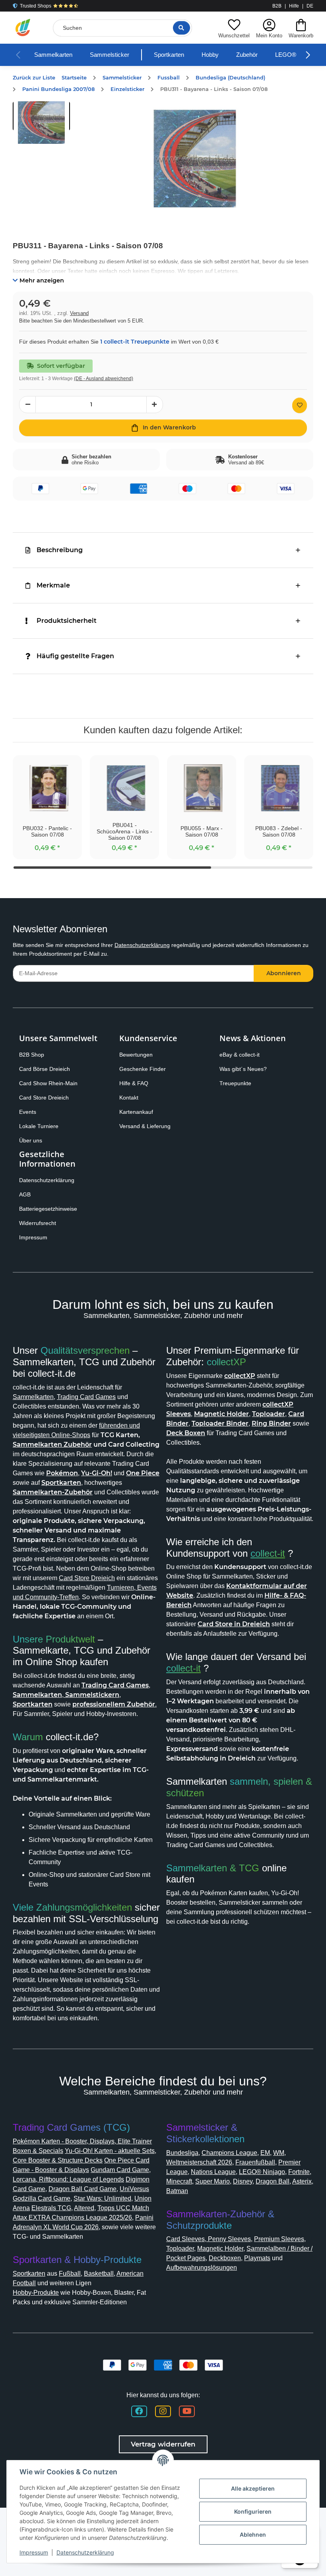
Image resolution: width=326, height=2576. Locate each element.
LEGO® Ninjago (262, 2172)
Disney (243, 2181)
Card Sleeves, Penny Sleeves (209, 2239)
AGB (25, 1194)
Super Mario (212, 2181)
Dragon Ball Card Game (82, 2189)
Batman (177, 2191)
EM (265, 2153)
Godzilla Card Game (42, 2198)
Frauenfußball (255, 2162)
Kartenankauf (136, 1112)
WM (279, 2153)
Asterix (302, 2181)
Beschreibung (60, 550)
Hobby (210, 55)
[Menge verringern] (27, 405)
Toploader (180, 2248)
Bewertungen (136, 1055)
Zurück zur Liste (34, 78)
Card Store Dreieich (44, 1098)
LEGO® (286, 55)
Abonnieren (284, 973)
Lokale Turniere (39, 1126)
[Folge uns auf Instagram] (163, 2411)
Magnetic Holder (220, 2248)
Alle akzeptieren (253, 2488)
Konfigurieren (253, 2511)
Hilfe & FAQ (134, 1083)
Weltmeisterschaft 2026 (199, 2162)
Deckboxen (225, 2258)
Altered (84, 2208)
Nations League (213, 2172)
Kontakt (129, 1098)
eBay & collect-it (240, 1055)
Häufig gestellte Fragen (75, 656)
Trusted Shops (36, 6)
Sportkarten (169, 55)
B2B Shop (32, 1055)
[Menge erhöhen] (155, 405)
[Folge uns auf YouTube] (187, 2411)
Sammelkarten (53, 55)
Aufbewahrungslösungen (202, 2268)
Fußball (70, 2274)
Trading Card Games (86, 1397)
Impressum (33, 1237)
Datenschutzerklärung (142, 945)
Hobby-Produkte (36, 2293)
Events (28, 1112)
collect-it (268, 1553)
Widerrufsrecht (38, 1223)
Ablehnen (253, 2534)
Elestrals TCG (51, 2208)
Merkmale (53, 585)
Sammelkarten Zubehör (52, 1445)
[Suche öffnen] (181, 28)
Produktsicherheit (67, 621)
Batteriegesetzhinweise (48, 1209)
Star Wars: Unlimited (102, 2198)
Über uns (31, 1140)
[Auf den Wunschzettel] (300, 405)
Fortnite (299, 2172)
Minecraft (179, 2181)
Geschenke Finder (143, 1069)
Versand (79, 313)
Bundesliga (182, 2153)
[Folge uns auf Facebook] (139, 2411)
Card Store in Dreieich (234, 1624)
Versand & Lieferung (145, 1126)
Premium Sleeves (279, 2239)
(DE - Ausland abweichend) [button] (104, 379)
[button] (234, 28)
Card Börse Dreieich (45, 1069)
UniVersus (134, 2189)
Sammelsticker (110, 55)
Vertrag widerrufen (163, 2444)
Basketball (99, 2274)
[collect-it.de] (23, 28)
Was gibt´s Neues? (243, 1069)
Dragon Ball (273, 2181)
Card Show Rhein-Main (48, 1083)
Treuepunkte (235, 1083)
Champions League (229, 2153)
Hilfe (294, 6)
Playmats (257, 2258)
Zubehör (247, 55)
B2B (277, 6)
